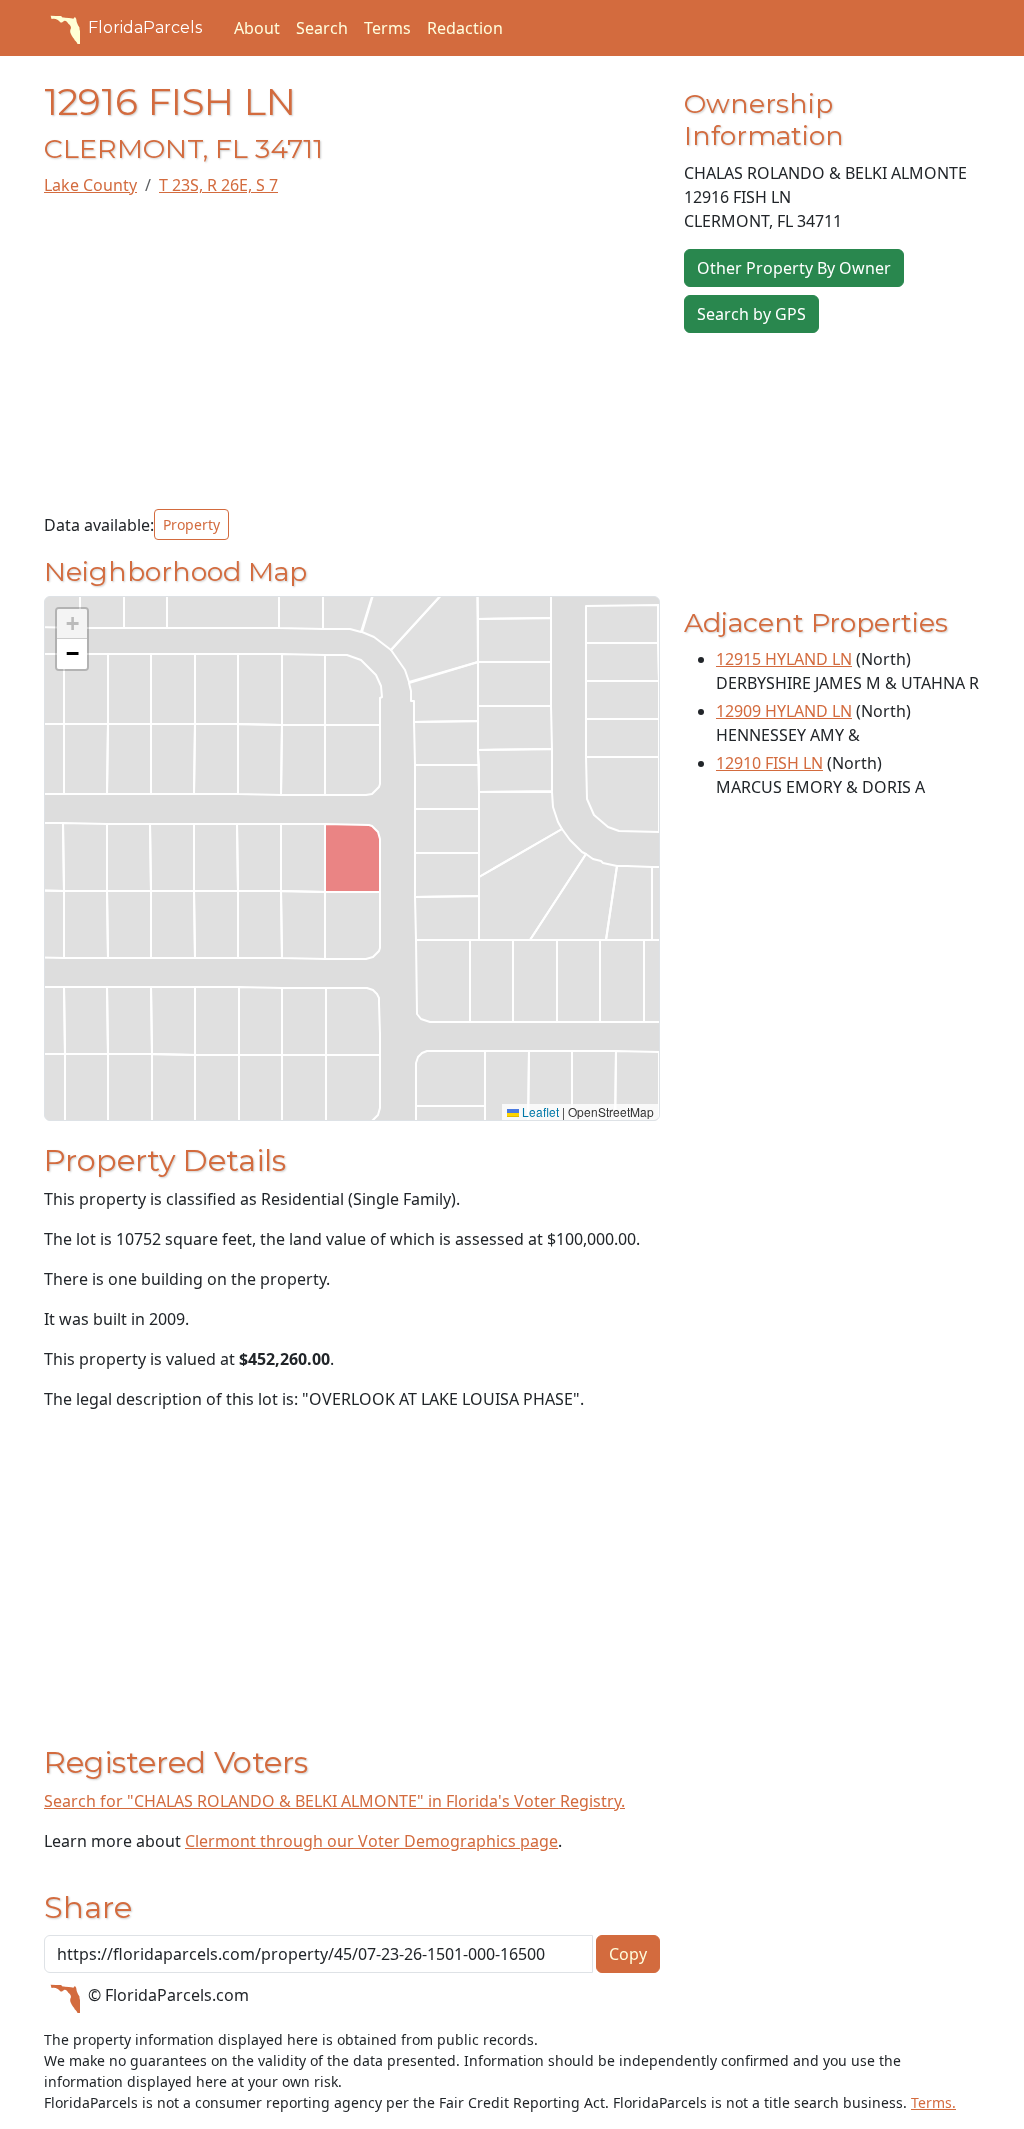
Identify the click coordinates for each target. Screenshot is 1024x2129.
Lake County (90, 185)
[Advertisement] (352, 353)
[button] (72, 624)
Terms (387, 28)
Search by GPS (751, 314)
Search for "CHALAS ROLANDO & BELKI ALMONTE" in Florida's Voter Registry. (334, 1801)
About (257, 28)
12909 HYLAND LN (784, 711)
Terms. (933, 2102)
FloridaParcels (145, 27)
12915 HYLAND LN (784, 659)
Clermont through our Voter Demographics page (371, 1841)
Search (322, 28)
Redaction (465, 28)
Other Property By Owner (794, 268)
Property (191, 524)
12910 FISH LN (769, 763)
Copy (628, 1954)
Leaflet (539, 1111)
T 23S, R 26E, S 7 (218, 185)
